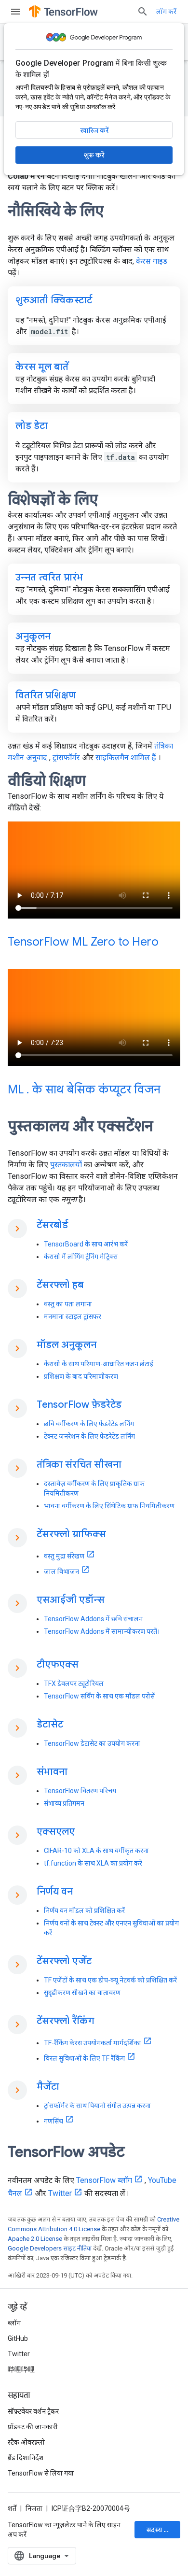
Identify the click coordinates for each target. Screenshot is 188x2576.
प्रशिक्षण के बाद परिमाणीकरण (81, 1376)
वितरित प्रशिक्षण (46, 695)
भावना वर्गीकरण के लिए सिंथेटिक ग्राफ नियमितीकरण (109, 1506)
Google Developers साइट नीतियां (50, 2248)
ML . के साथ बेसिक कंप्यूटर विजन (84, 1090)
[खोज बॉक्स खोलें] (143, 12)
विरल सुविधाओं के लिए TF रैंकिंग (84, 2058)
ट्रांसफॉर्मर (66, 757)
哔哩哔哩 (21, 2369)
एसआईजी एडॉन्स (71, 1600)
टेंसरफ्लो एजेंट (64, 1961)
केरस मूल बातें (42, 367)
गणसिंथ (54, 2121)
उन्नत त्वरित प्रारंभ (49, 577)
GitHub (18, 2338)
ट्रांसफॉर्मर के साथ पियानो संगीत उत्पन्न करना (97, 2106)
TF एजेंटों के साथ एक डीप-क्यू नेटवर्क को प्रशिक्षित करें (110, 1980)
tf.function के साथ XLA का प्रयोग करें (93, 1863)
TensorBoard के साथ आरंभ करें (86, 1244)
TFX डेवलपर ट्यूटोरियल (74, 1684)
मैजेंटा (48, 2087)
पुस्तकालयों (66, 1165)
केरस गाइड (152, 261)
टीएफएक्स (58, 1664)
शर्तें (12, 2508)
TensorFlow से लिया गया (41, 2473)
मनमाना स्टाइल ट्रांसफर (73, 1316)
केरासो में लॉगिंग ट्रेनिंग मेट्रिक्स (81, 1257)
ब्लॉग (14, 2323)
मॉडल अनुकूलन (67, 1345)
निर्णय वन (55, 1891)
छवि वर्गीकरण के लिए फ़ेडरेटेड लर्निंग (89, 1424)
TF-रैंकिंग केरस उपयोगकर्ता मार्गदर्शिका (93, 2043)
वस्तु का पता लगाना (68, 1304)
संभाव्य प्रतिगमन (64, 1803)
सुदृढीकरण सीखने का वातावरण (82, 1993)
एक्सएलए (56, 1832)
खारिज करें (94, 130)
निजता (34, 2508)
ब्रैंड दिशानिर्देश (26, 2458)
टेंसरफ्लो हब (60, 1285)
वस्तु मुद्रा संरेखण (64, 1556)
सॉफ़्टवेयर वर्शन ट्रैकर (33, 2411)
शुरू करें (94, 155)
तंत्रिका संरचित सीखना (79, 1465)
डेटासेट (50, 1724)
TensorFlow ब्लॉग (104, 2180)
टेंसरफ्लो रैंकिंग (65, 2021)
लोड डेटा (32, 426)
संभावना (52, 1772)
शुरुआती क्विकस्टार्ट (54, 300)
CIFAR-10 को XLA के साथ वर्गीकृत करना (96, 1851)
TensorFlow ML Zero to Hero (83, 942)
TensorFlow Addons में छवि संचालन (93, 1619)
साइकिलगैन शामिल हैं (126, 757)
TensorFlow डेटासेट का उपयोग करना (92, 1743)
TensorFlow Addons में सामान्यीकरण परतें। (102, 1631)
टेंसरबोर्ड (52, 1225)
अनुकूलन (33, 636)
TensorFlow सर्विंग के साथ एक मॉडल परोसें (99, 1696)
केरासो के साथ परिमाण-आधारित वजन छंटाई (99, 1364)
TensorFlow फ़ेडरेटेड (79, 1405)
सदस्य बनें (159, 2530)
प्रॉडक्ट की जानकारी (33, 2427)
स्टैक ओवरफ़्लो (26, 2442)
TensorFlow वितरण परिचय (80, 1791)
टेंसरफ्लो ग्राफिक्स (71, 1534)
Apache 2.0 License (35, 2239)
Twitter (60, 2193)
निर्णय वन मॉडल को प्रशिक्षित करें (84, 1911)
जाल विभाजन (61, 1571)
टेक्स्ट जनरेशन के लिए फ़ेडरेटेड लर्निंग (89, 1436)
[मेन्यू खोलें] (15, 12)
